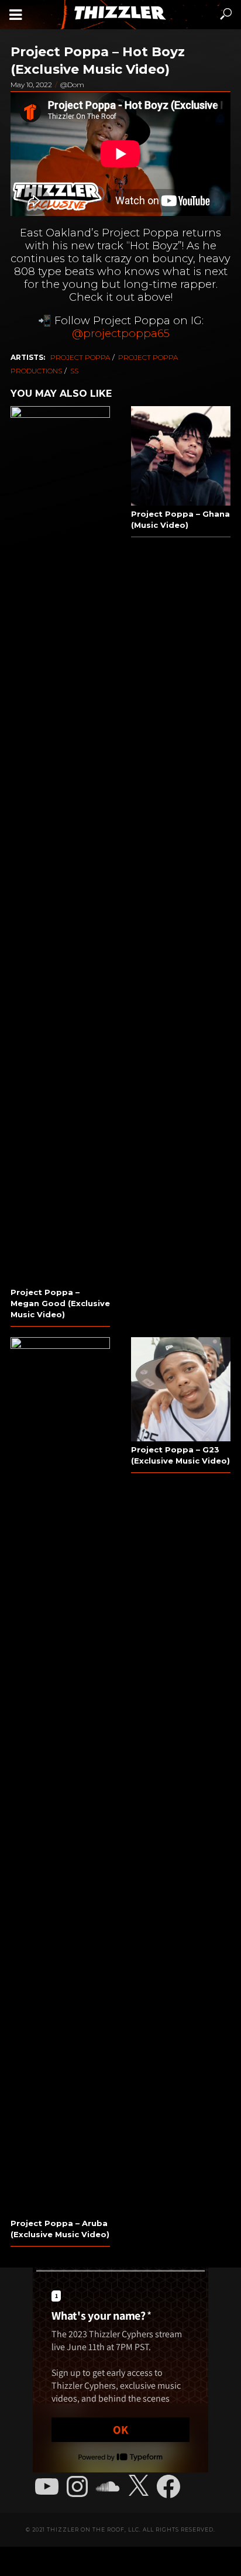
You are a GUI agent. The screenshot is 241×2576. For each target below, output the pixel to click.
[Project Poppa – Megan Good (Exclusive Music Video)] (60, 845)
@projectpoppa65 (121, 333)
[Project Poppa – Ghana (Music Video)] (181, 456)
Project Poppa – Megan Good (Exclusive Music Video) (60, 1303)
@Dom (72, 85)
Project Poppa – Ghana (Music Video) (180, 519)
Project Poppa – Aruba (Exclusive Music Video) (60, 2229)
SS (74, 371)
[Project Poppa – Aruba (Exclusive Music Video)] (60, 1776)
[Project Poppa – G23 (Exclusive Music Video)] (181, 1390)
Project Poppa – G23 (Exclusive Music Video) (180, 1455)
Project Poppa (80, 357)
